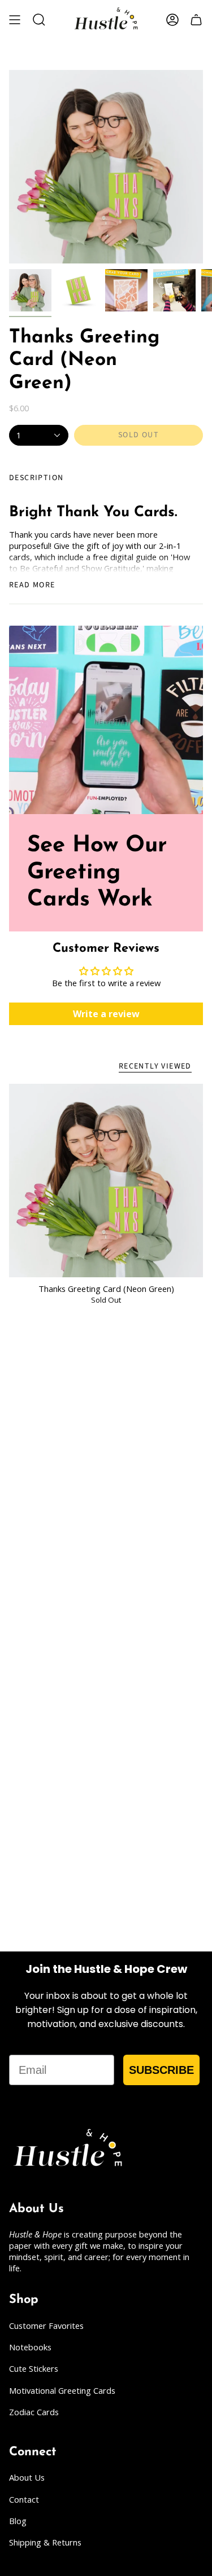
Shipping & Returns (45, 2542)
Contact (24, 2499)
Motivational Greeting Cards (62, 2390)
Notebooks (30, 2347)
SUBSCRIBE (161, 2070)
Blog (18, 2521)
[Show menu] (15, 20)
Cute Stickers (34, 2368)
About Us (27, 2477)
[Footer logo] (68, 2150)
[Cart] (196, 20)
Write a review (106, 1014)
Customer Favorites (46, 2326)
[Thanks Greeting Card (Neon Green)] (106, 1181)
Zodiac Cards (34, 2412)
